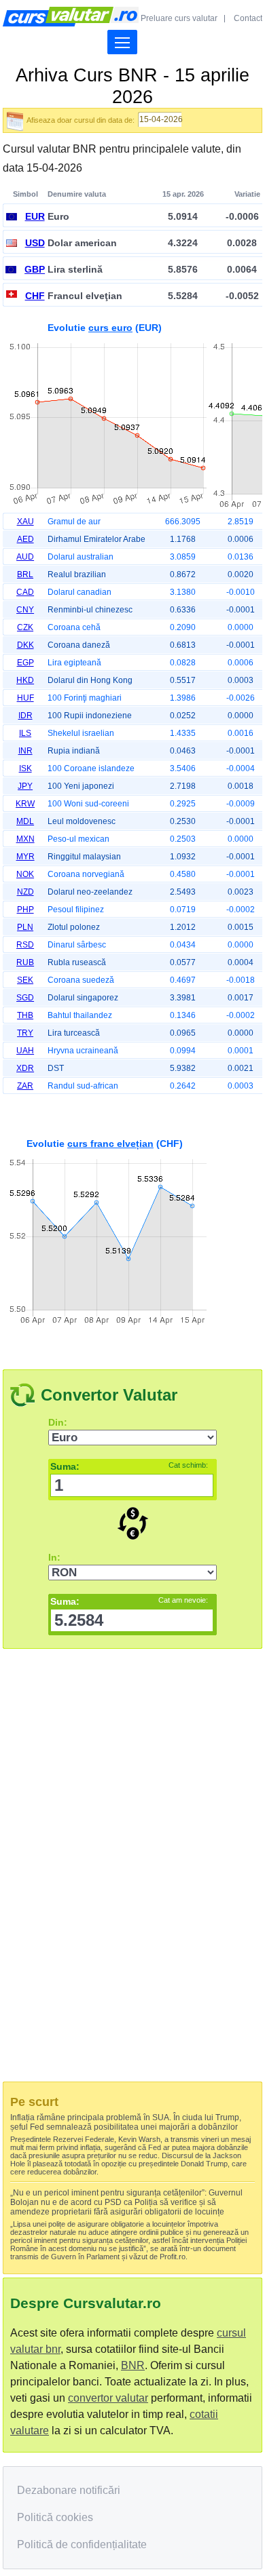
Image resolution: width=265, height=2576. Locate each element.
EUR (35, 216)
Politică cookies (55, 2517)
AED (25, 539)
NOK (25, 874)
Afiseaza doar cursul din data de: (81, 120)
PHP (25, 910)
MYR (25, 857)
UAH (25, 1051)
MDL (25, 821)
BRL (25, 574)
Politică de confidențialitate (82, 2544)
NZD (25, 892)
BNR (133, 2365)
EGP (25, 663)
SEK (25, 980)
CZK (25, 627)
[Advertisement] (132, 1227)
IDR (25, 716)
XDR (25, 1068)
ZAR (25, 1086)
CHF (35, 296)
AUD (25, 557)
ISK (25, 768)
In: (54, 1557)
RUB (25, 962)
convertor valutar (108, 2398)
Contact (248, 18)
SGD (25, 998)
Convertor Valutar (109, 1395)
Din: (58, 1422)
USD (35, 243)
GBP (35, 269)
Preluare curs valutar (179, 18)
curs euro (110, 328)
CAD (25, 592)
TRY (25, 1033)
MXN (25, 839)
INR (25, 751)
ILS (25, 733)
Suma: (129, 1466)
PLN (25, 927)
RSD (25, 945)
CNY (25, 610)
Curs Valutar (71, 17)
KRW (25, 804)
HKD (25, 680)
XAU (25, 522)
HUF (25, 698)
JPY (25, 786)
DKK (25, 645)
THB (25, 1015)
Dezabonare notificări (69, 2490)
